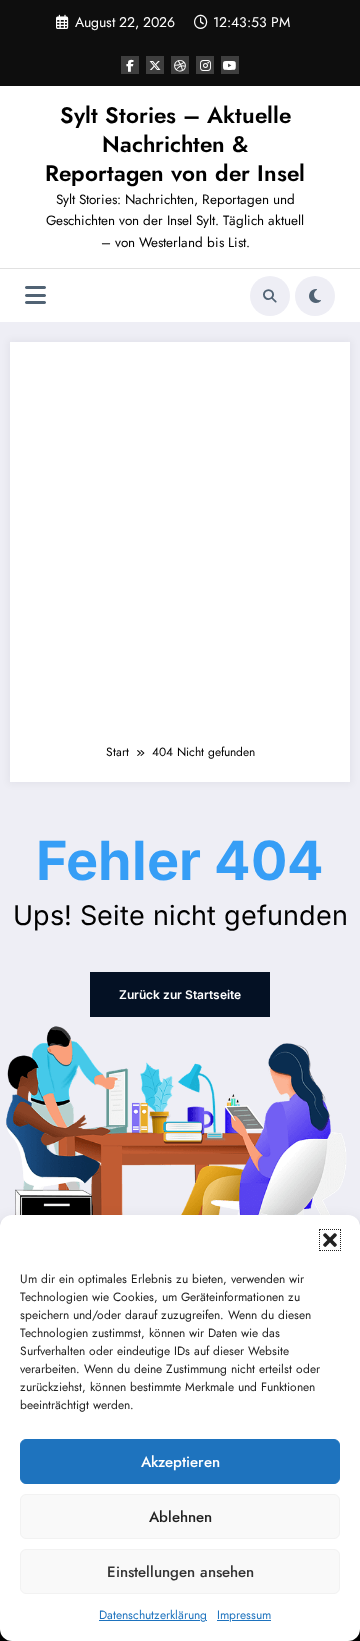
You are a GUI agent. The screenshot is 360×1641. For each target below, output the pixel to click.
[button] (330, 1240)
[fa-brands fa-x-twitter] (155, 65)
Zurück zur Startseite (180, 994)
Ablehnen (180, 1517)
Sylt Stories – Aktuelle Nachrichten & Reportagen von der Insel (175, 144)
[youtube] (230, 65)
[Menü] (35, 295)
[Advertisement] (180, 552)
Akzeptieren (180, 1462)
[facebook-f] (130, 65)
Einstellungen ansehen (180, 1572)
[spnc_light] (315, 296)
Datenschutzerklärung (153, 1615)
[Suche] (270, 296)
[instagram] (205, 65)
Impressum (244, 1615)
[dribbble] (180, 65)
